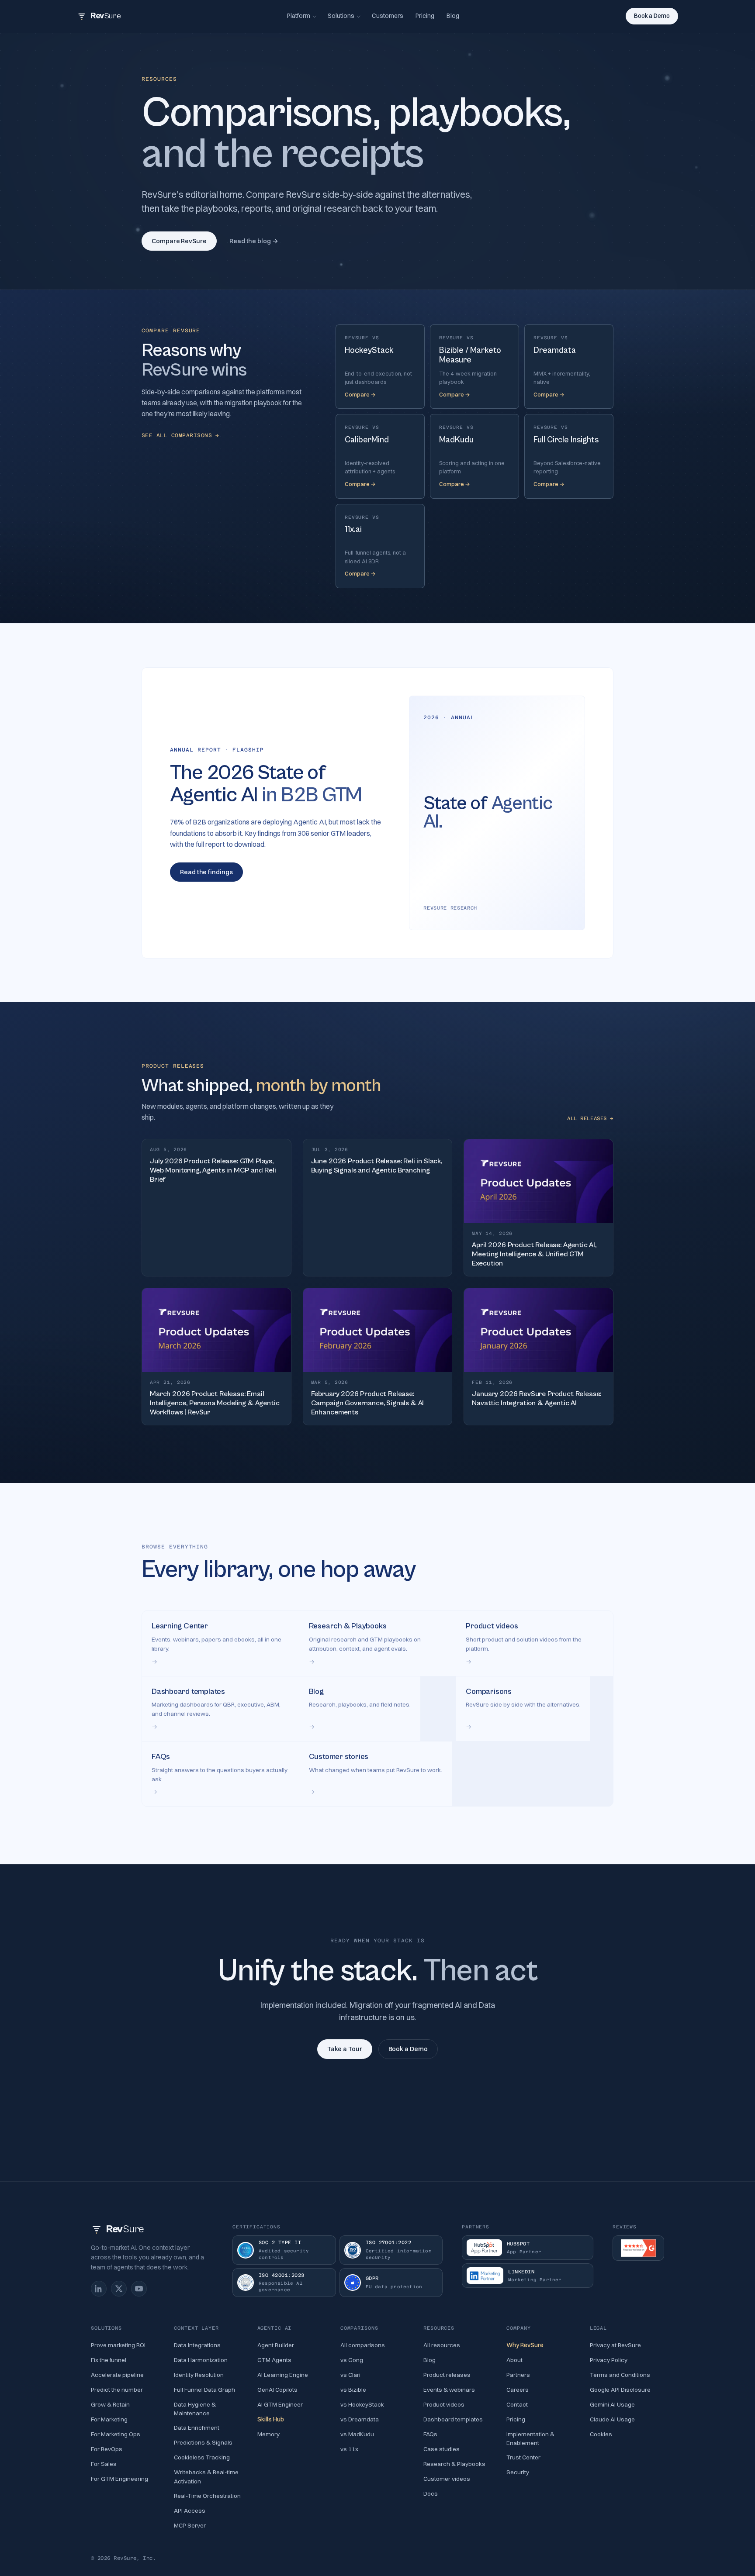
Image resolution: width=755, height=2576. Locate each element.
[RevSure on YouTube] (139, 2289)
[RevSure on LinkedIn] (99, 2289)
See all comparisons (180, 435)
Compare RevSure (179, 241)
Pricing (425, 16)
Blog (453, 16)
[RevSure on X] (119, 2289)
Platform (299, 16)
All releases (590, 1118)
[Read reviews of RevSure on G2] (638, 2248)
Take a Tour (345, 2049)
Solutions (341, 16)
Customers (388, 16)
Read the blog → (254, 241)
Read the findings (206, 872)
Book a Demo (652, 16)
